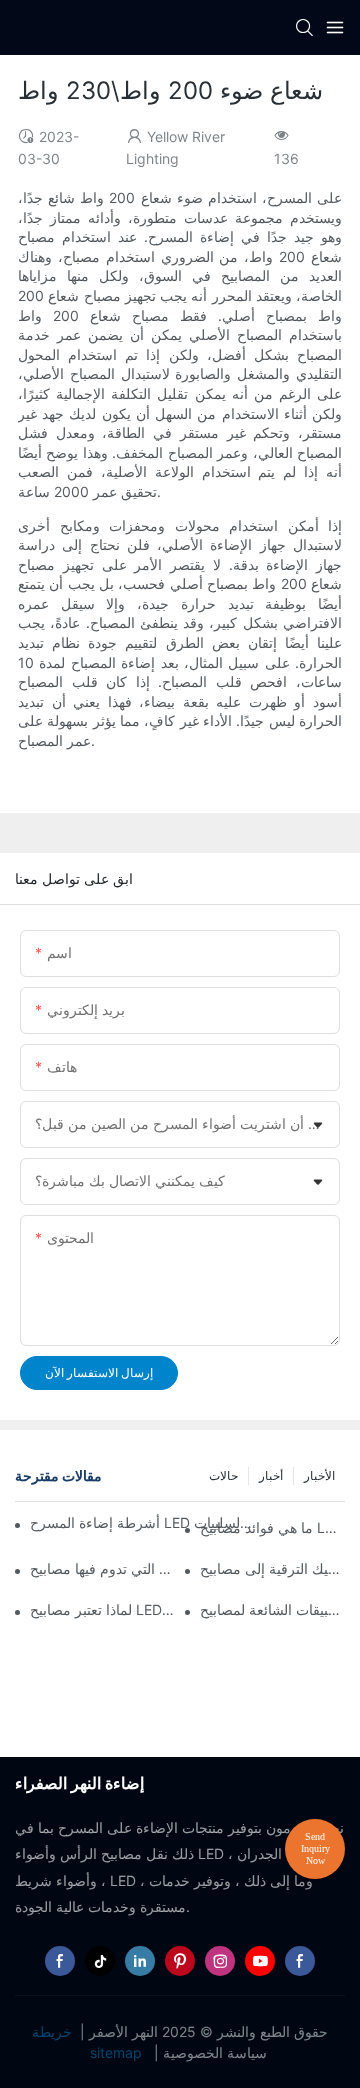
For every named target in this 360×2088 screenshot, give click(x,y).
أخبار (271, 1475)
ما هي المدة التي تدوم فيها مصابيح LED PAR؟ (102, 1568)
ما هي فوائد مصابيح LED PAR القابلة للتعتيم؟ (272, 1527)
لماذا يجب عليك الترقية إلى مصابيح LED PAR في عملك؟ (272, 1568)
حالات (223, 1475)
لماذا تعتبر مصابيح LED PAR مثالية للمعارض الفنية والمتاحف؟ (102, 1609)
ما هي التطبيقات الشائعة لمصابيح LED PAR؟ (272, 1609)
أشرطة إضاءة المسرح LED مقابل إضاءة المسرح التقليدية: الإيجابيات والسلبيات (141, 1522)
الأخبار (319, 1475)
